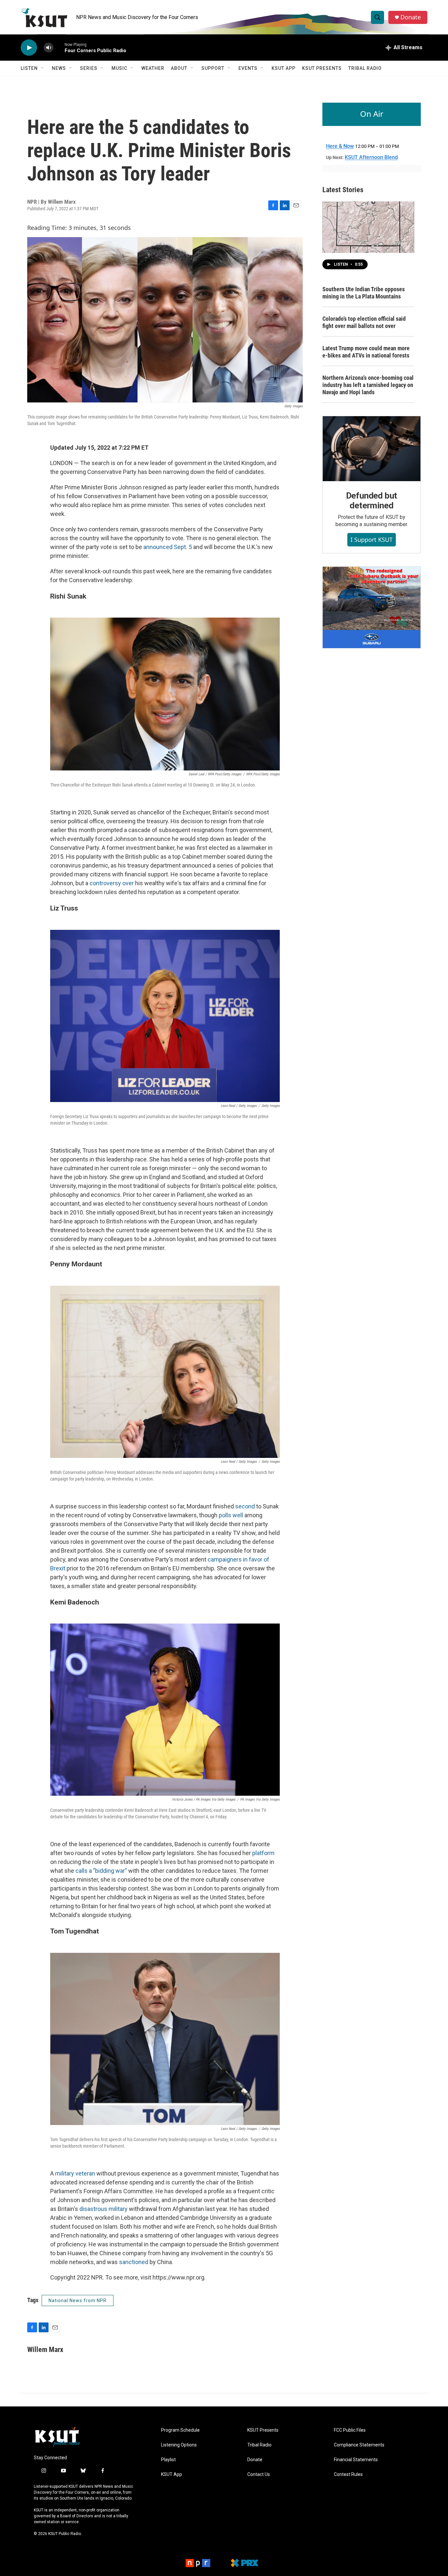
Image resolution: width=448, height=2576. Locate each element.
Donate (411, 17)
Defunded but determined (372, 501)
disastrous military (103, 2209)
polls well (231, 1515)
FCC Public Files (350, 2430)
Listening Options (179, 2445)
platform (263, 1853)
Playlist (168, 2460)
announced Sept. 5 (168, 547)
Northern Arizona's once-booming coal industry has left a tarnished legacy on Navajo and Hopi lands (368, 385)
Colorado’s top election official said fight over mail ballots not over (364, 322)
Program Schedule (180, 2430)
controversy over (112, 883)
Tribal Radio (365, 68)
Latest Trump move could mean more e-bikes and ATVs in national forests (366, 352)
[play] (29, 48)
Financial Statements (356, 2460)
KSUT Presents (322, 68)
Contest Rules (348, 2474)
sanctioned (134, 2262)
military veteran (75, 2173)
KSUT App (284, 68)
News (59, 68)
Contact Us (259, 2474)
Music (119, 68)
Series (89, 68)
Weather (153, 68)
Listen (29, 68)
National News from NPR (78, 2300)
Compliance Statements (359, 2445)
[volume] (49, 48)
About (179, 68)
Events (248, 68)
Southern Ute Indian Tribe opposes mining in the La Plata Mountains (364, 293)
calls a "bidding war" (101, 1871)
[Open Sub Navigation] (43, 68)
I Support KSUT (372, 540)
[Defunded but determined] (372, 449)
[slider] (59, 47)
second (245, 1506)
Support (213, 68)
